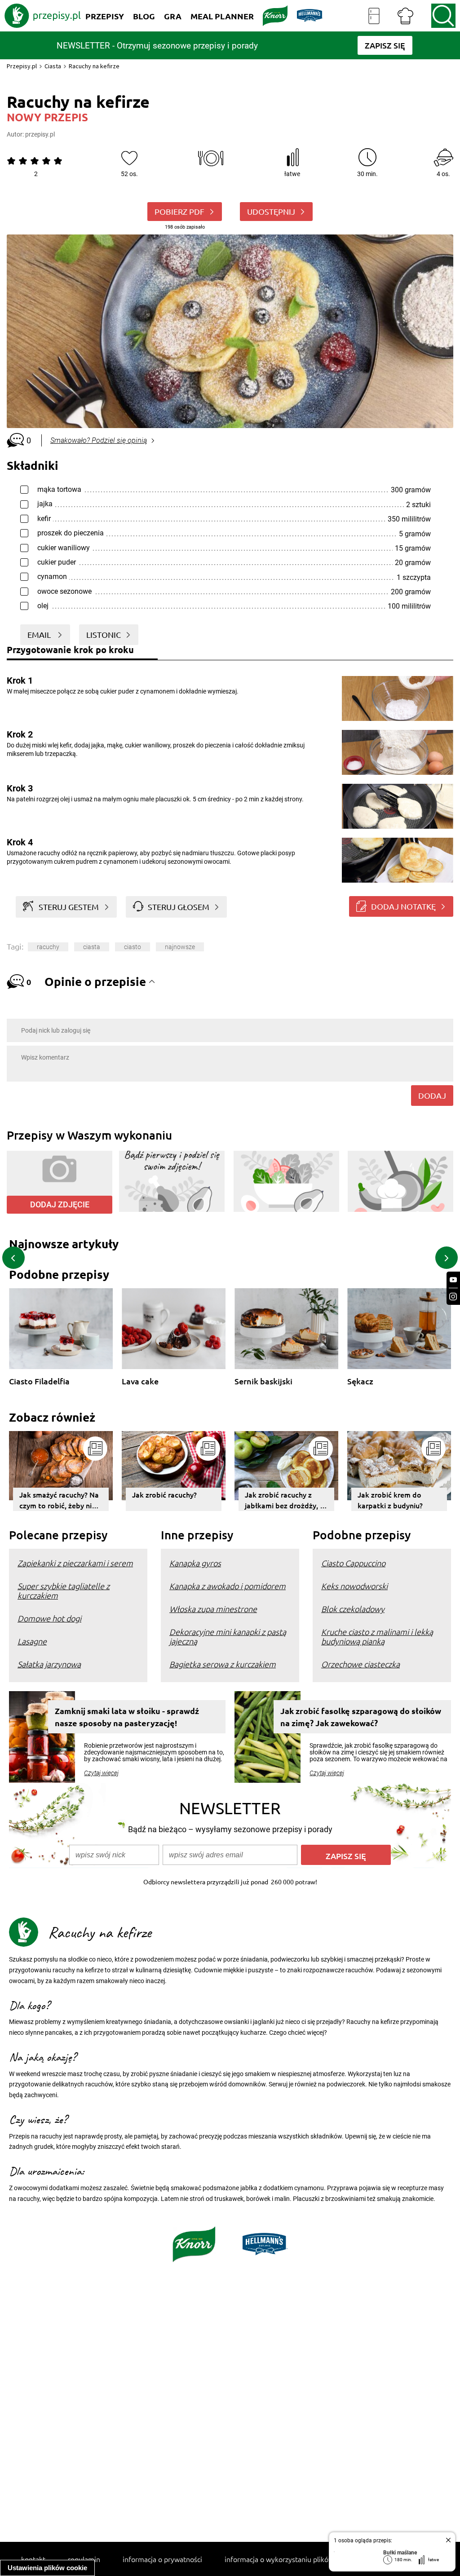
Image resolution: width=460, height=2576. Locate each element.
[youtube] (453, 1280)
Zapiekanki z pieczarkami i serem (75, 1563)
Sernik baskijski (263, 1381)
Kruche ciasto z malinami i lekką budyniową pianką (377, 1636)
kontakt (33, 2559)
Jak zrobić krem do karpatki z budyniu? (390, 1500)
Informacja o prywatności (162, 2559)
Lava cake (140, 1381)
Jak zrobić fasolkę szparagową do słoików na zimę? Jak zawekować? (361, 1717)
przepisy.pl (40, 134)
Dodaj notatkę (403, 906)
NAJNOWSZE (180, 947)
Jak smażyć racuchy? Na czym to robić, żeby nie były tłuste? (59, 1500)
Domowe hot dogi (49, 1618)
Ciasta (53, 66)
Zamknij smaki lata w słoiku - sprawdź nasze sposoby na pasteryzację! (127, 1717)
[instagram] (453, 1297)
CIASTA (92, 947)
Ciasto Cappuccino (353, 1563)
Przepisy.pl (22, 66)
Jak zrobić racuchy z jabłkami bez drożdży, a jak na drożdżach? (284, 1500)
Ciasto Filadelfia (39, 1381)
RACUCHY (48, 947)
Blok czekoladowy (353, 1609)
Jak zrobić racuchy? (164, 1494)
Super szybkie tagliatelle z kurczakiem (64, 1591)
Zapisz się (346, 1856)
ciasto (133, 947)
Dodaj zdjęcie (60, 1204)
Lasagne (32, 1641)
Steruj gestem (69, 907)
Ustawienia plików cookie (47, 2568)
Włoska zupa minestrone (213, 1609)
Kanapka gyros (195, 1563)
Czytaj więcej (101, 1773)
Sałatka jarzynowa (49, 1664)
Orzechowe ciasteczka (360, 1664)
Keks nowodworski (354, 1586)
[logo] (43, 16)
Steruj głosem (179, 907)
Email (40, 634)
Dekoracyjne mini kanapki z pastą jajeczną (228, 1636)
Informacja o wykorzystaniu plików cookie (290, 2559)
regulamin (84, 2559)
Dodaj (432, 1095)
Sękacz (360, 1381)
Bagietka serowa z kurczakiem (223, 1664)
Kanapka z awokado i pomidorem (228, 1586)
